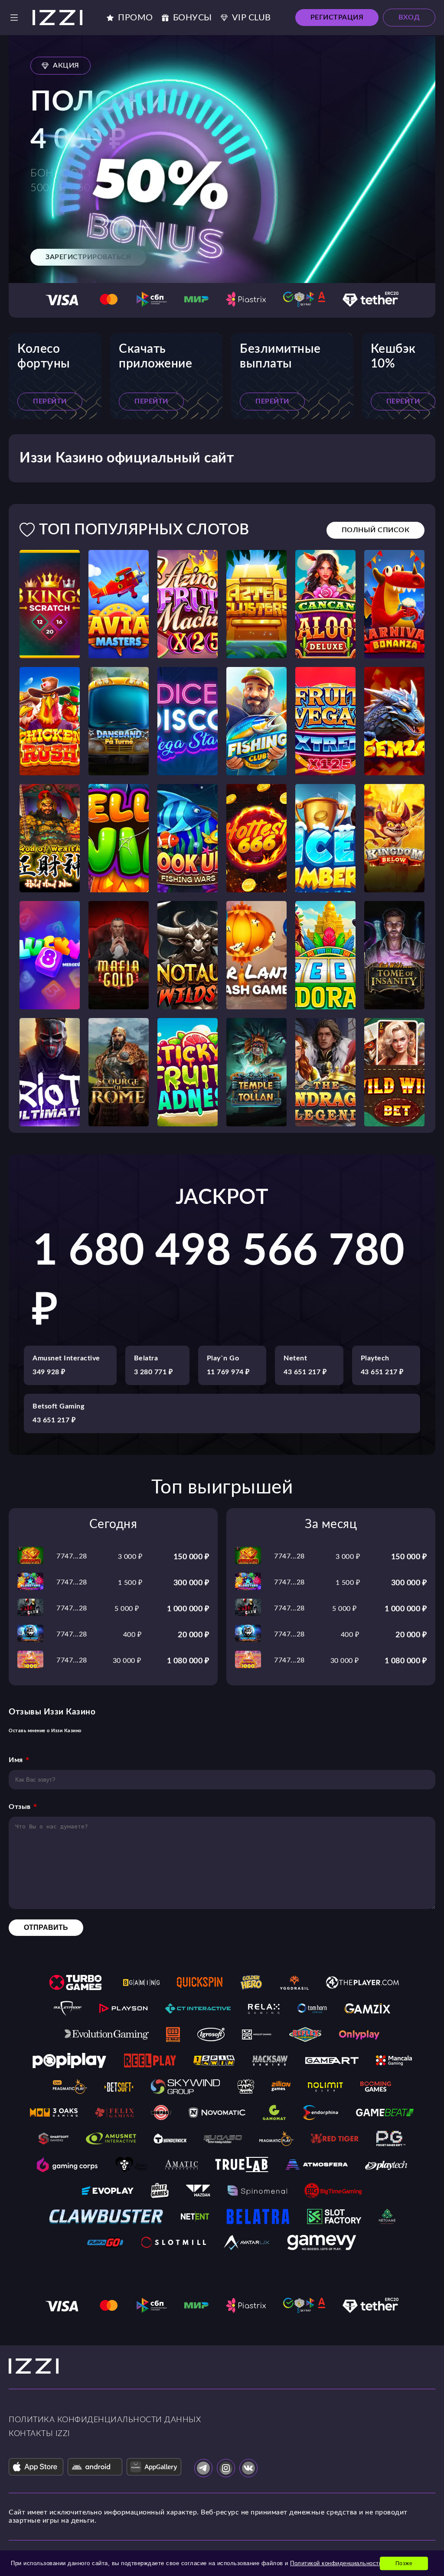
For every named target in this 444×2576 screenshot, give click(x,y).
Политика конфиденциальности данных (105, 2420)
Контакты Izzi (39, 2434)
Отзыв (20, 1807)
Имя (16, 1760)
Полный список (376, 530)
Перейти (50, 401)
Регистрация (337, 17)
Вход (409, 17)
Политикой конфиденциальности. (337, 2563)
